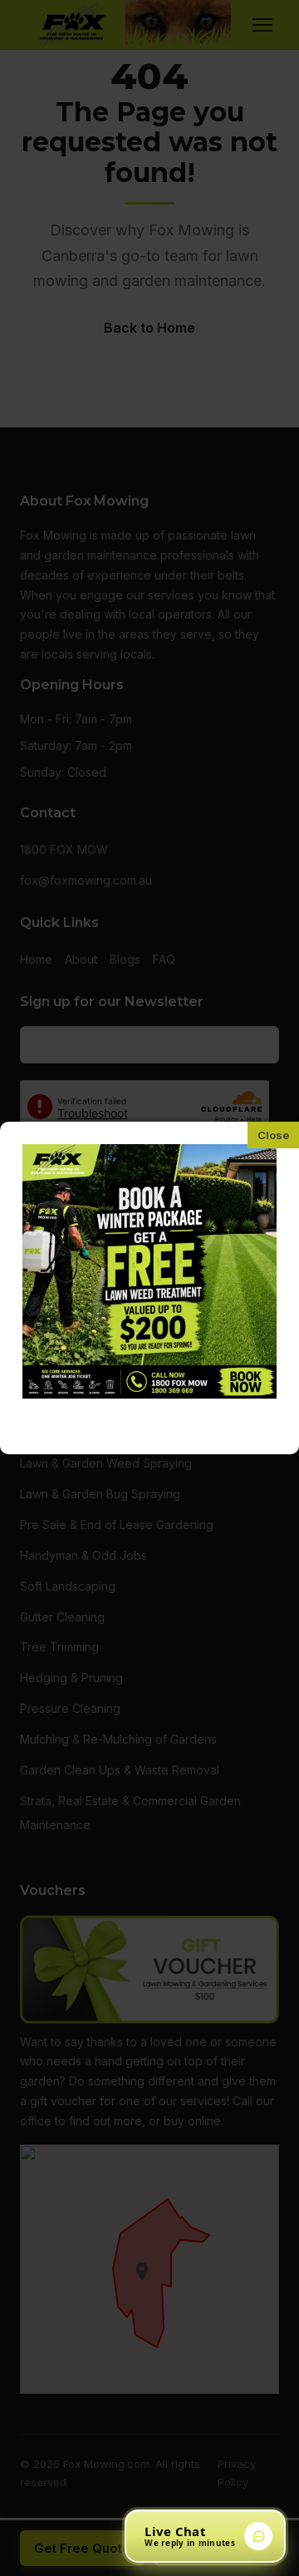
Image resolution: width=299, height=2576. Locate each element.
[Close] (273, 1135)
